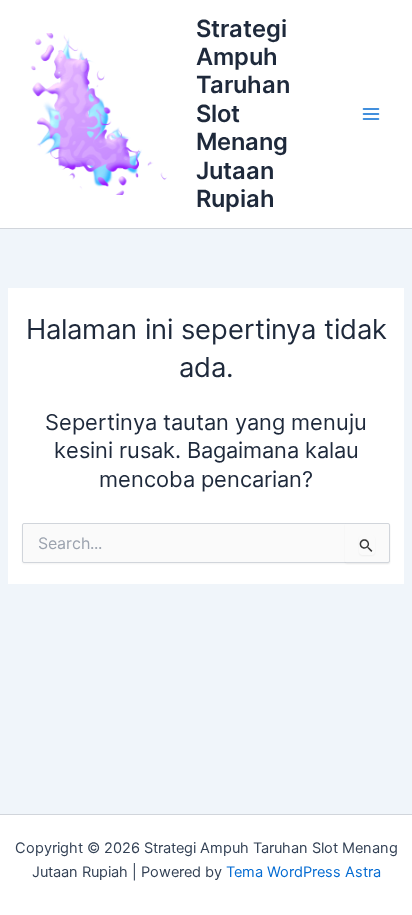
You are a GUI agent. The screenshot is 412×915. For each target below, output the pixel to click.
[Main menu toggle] (371, 114)
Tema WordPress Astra (303, 872)
